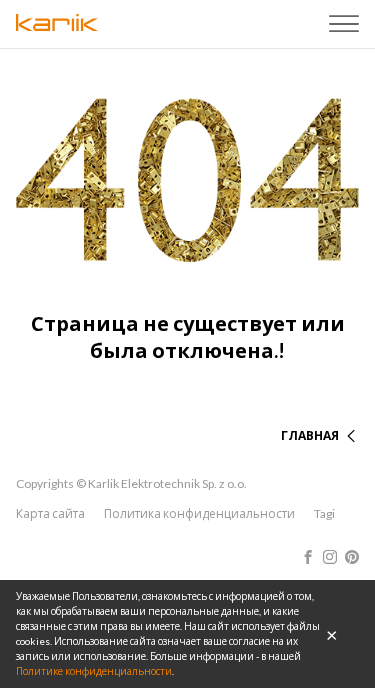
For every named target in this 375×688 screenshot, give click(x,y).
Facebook (308, 557)
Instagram (330, 557)
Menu (344, 24)
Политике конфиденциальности (94, 671)
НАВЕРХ (315, 411)
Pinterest (352, 557)
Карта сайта (50, 513)
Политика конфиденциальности (199, 513)
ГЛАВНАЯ (310, 435)
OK (332, 634)
